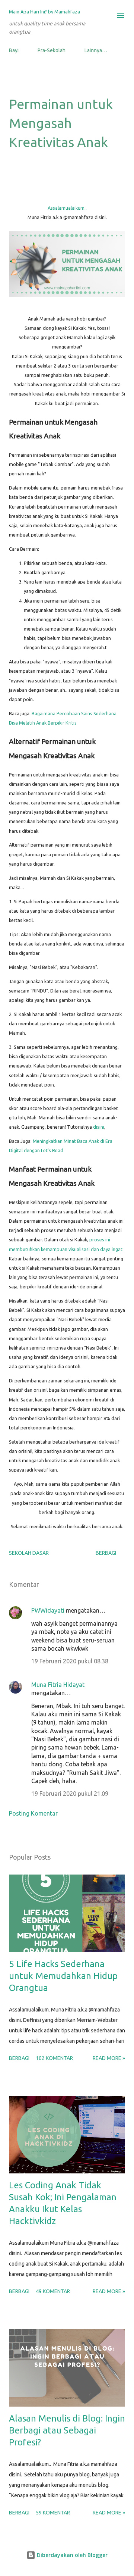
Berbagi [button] (106, 1553)
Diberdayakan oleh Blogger (71, 2555)
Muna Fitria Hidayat (58, 1685)
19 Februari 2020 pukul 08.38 (70, 1661)
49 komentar (53, 2291)
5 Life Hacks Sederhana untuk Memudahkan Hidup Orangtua (63, 1976)
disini (99, 1127)
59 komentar (53, 2513)
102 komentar (54, 2058)
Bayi (14, 50)
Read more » (109, 2058)
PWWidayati (48, 1610)
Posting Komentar (33, 1813)
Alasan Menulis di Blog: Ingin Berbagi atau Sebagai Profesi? (67, 2430)
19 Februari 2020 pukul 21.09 (70, 1794)
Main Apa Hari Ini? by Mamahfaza (44, 12)
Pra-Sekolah (52, 50)
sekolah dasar (29, 1553)
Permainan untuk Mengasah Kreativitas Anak (61, 123)
